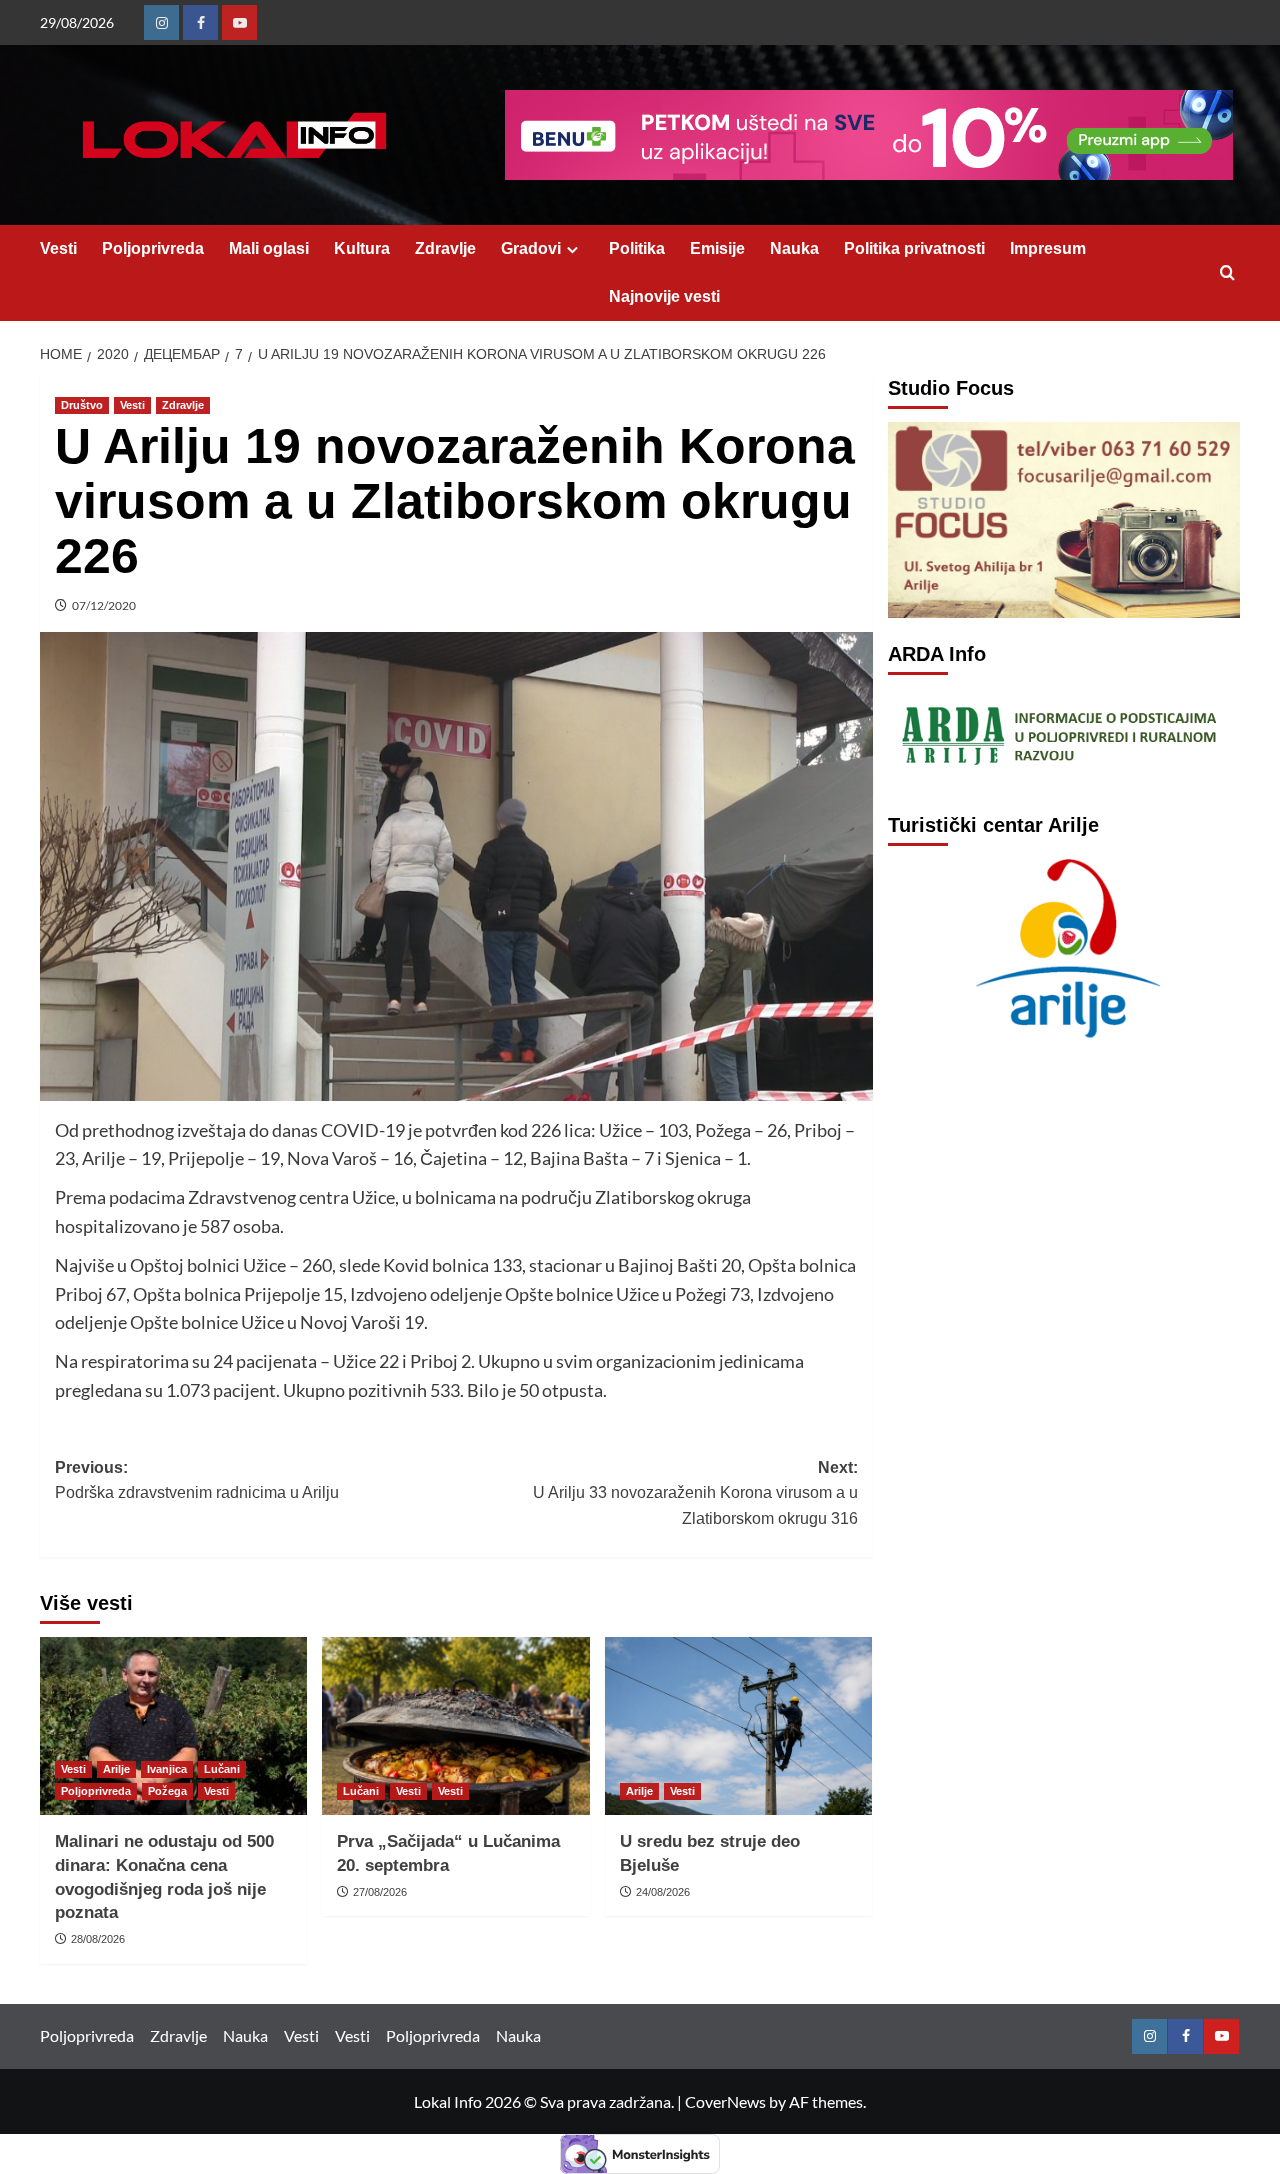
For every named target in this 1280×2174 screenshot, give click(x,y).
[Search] (1227, 273)
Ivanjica (167, 1769)
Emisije (717, 248)
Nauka (794, 248)
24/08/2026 (663, 1892)
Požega (167, 1791)
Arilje (116, 1769)
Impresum (1048, 248)
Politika (637, 248)
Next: (695, 1493)
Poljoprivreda (153, 248)
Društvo (82, 405)
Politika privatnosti (914, 248)
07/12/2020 (104, 605)
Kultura (362, 248)
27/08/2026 (380, 1892)
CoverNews (725, 2101)
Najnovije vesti (664, 296)
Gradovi (531, 248)
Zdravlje (445, 248)
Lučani (222, 1769)
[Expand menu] (572, 249)
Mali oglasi (269, 248)
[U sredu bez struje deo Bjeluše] (738, 1726)
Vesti (58, 248)
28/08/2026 (98, 1939)
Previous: (197, 1480)
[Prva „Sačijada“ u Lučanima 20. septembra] (455, 1726)
